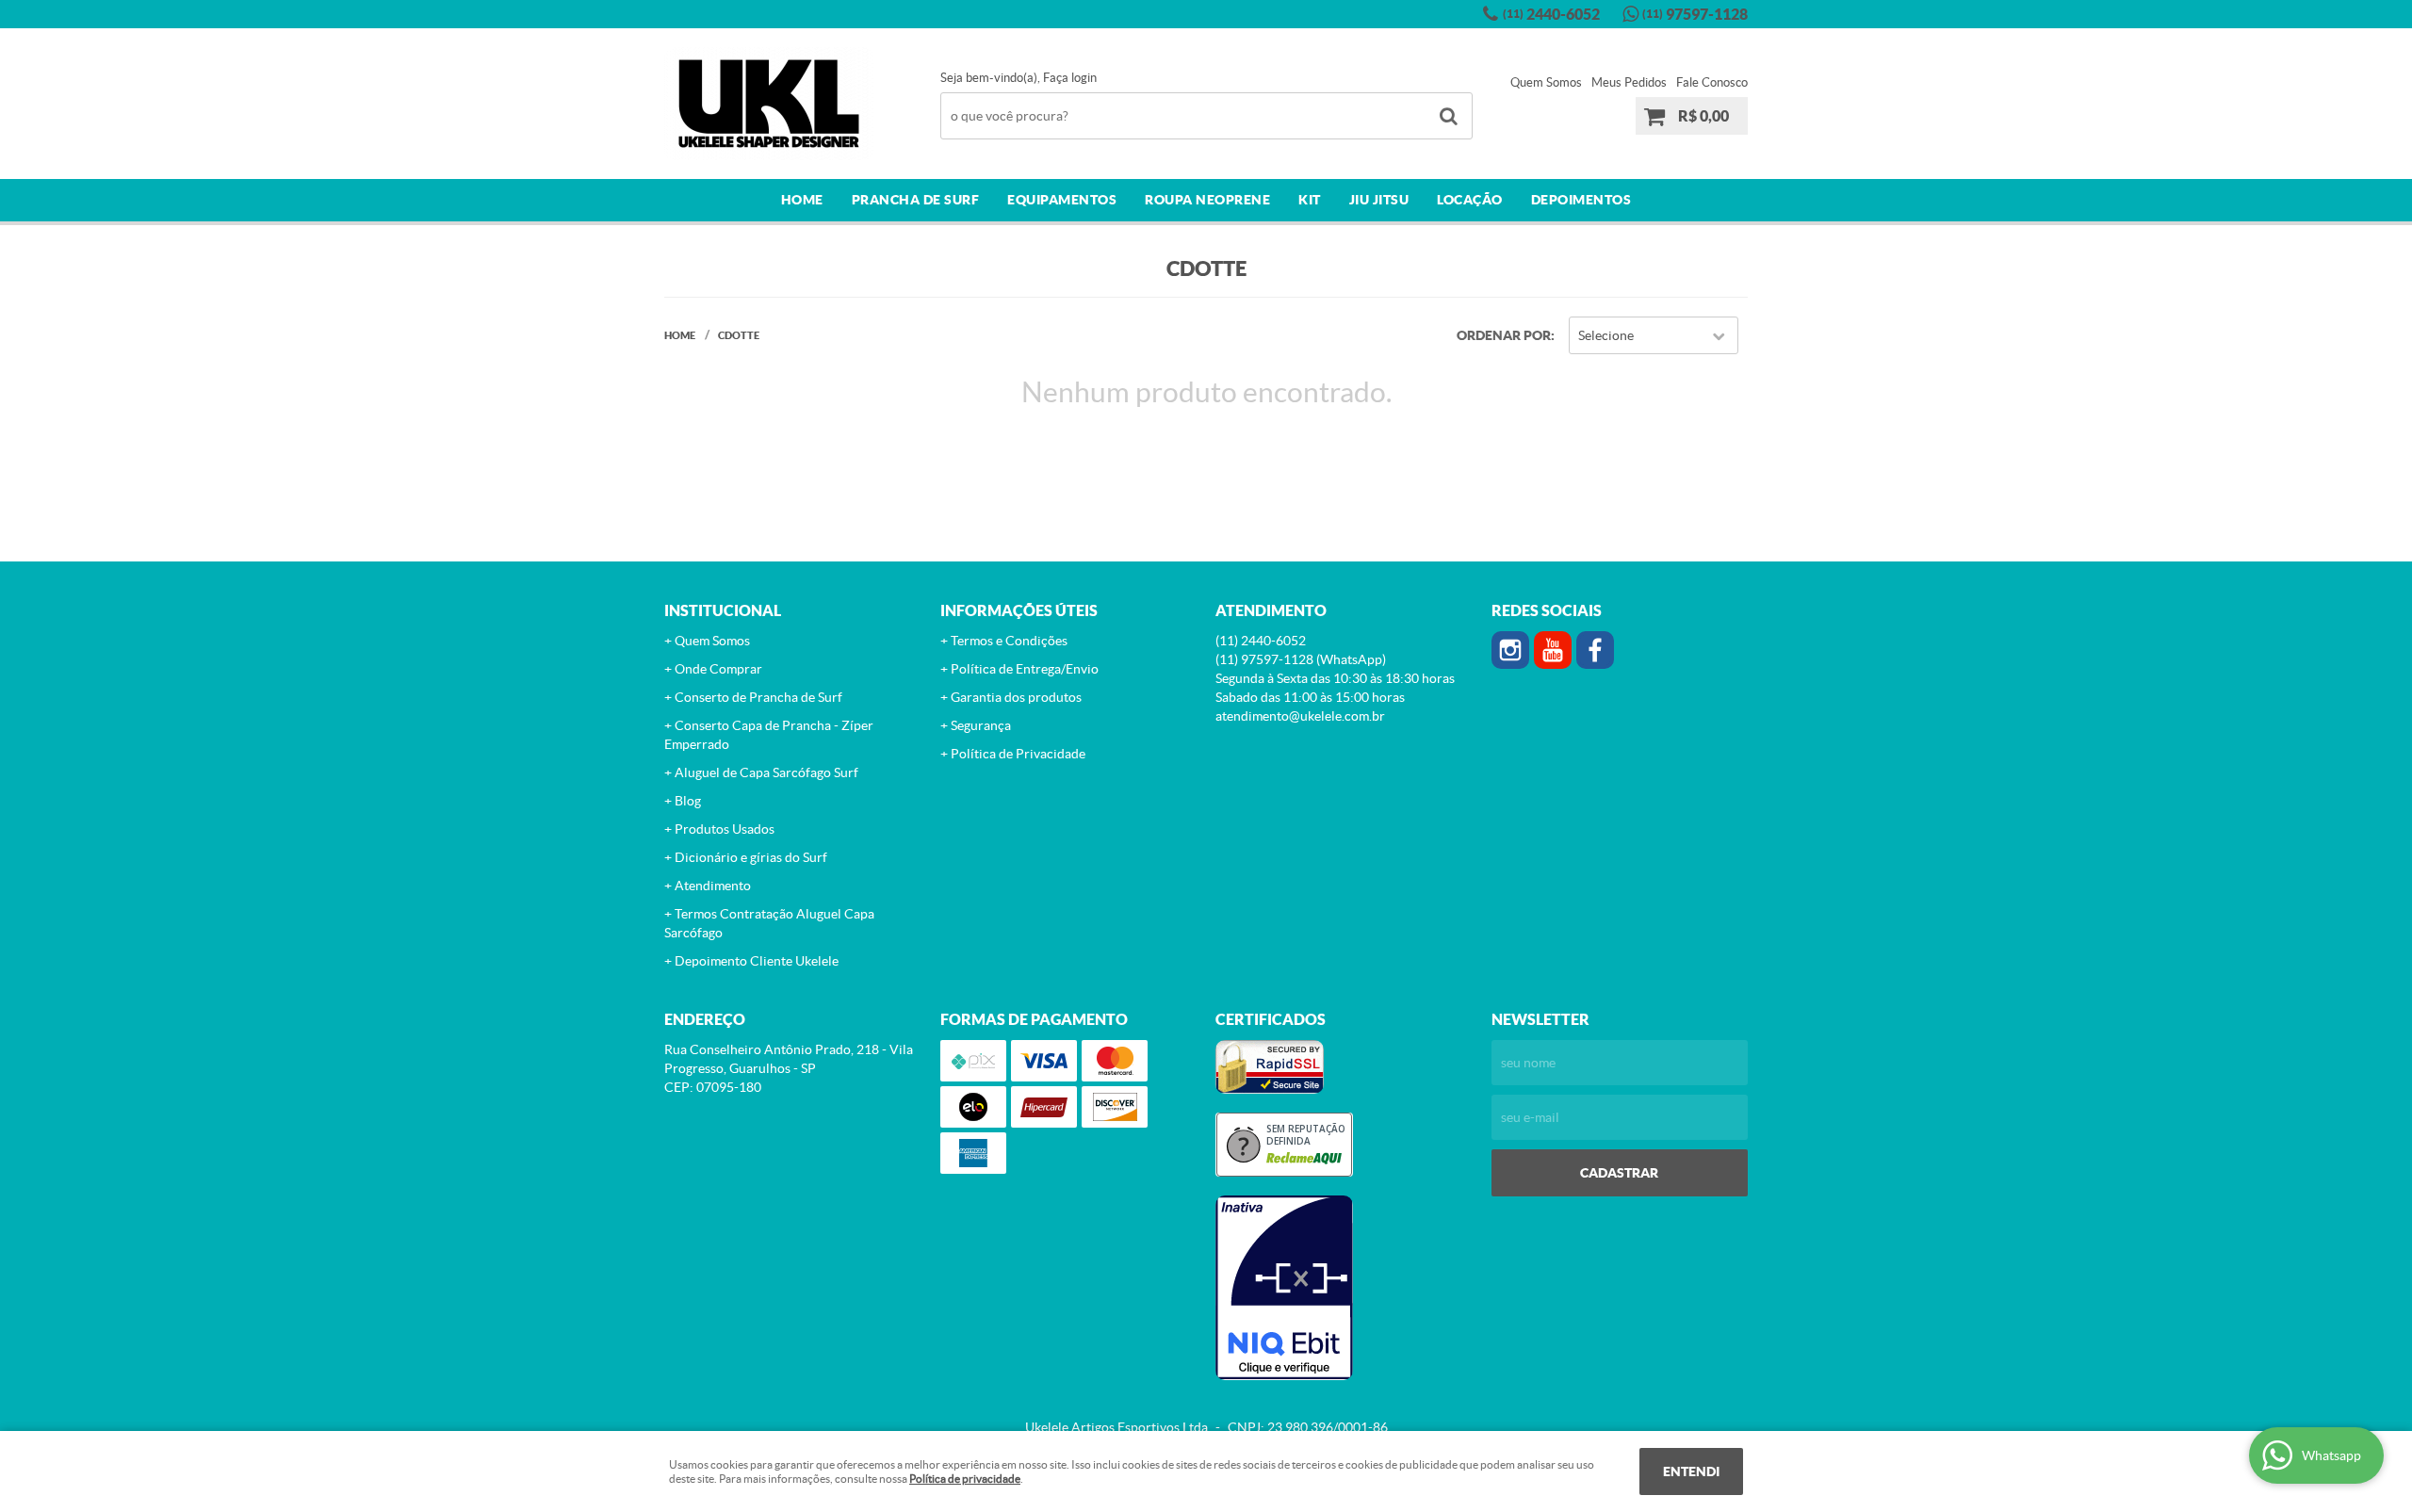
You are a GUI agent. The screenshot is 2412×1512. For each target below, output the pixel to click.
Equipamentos (1062, 200)
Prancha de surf (916, 200)
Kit (1310, 200)
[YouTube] (1553, 650)
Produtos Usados (725, 829)
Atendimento (713, 886)
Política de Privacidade (1018, 754)
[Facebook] (1595, 650)
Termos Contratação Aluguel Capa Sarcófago (769, 923)
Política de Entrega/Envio (1025, 669)
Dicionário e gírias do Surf (751, 857)
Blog (688, 801)
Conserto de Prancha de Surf (758, 697)
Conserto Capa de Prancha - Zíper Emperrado (769, 735)
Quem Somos (1546, 82)
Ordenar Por (1504, 335)
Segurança (981, 725)
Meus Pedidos (1629, 82)
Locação (1470, 200)
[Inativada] (1344, 1288)
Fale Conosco (1712, 82)
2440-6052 (1551, 14)
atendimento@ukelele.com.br (1300, 716)
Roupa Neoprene (1207, 200)
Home (802, 200)
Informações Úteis (1019, 610)
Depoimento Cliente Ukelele (757, 961)
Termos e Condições (1009, 641)
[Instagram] (1510, 650)
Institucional (723, 610)
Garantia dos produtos (1016, 697)
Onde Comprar (718, 669)
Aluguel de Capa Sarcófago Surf (766, 772)
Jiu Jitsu (1379, 200)
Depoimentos (1581, 200)
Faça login (1070, 78)
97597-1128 (1695, 14)
